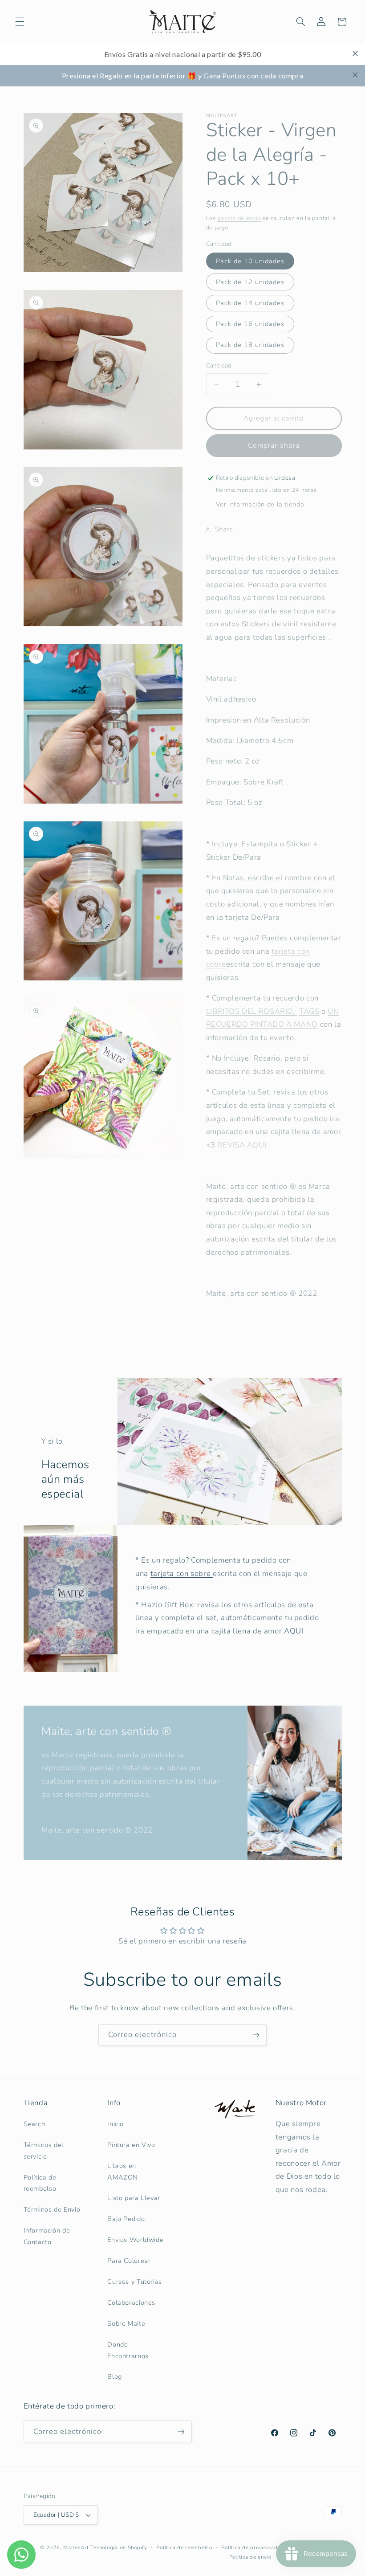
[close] (355, 53)
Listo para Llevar (134, 2198)
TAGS (309, 1011)
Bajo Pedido (126, 2219)
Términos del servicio (44, 2151)
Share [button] (224, 529)
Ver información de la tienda (260, 504)
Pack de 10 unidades (250, 261)
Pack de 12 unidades (250, 282)
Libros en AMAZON (123, 2172)
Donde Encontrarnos (128, 2350)
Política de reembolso (40, 2183)
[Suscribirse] (256, 2035)
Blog (115, 2376)
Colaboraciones (131, 2302)
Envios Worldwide (135, 2240)
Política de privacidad (249, 2547)
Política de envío (251, 2557)
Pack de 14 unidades (250, 303)
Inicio (116, 2124)
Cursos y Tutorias (135, 2282)
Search (34, 2124)
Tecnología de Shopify (119, 2547)
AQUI (295, 1631)
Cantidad (219, 365)
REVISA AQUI (242, 1145)
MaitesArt (76, 2547)
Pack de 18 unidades (250, 345)
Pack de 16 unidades (250, 324)
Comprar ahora (274, 445)
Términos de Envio (52, 2209)
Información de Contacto (47, 2236)
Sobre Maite (126, 2323)
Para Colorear (129, 2261)
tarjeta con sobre (182, 1574)
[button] (20, 22)
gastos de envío (239, 218)
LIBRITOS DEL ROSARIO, (252, 1011)
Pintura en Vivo (131, 2145)
